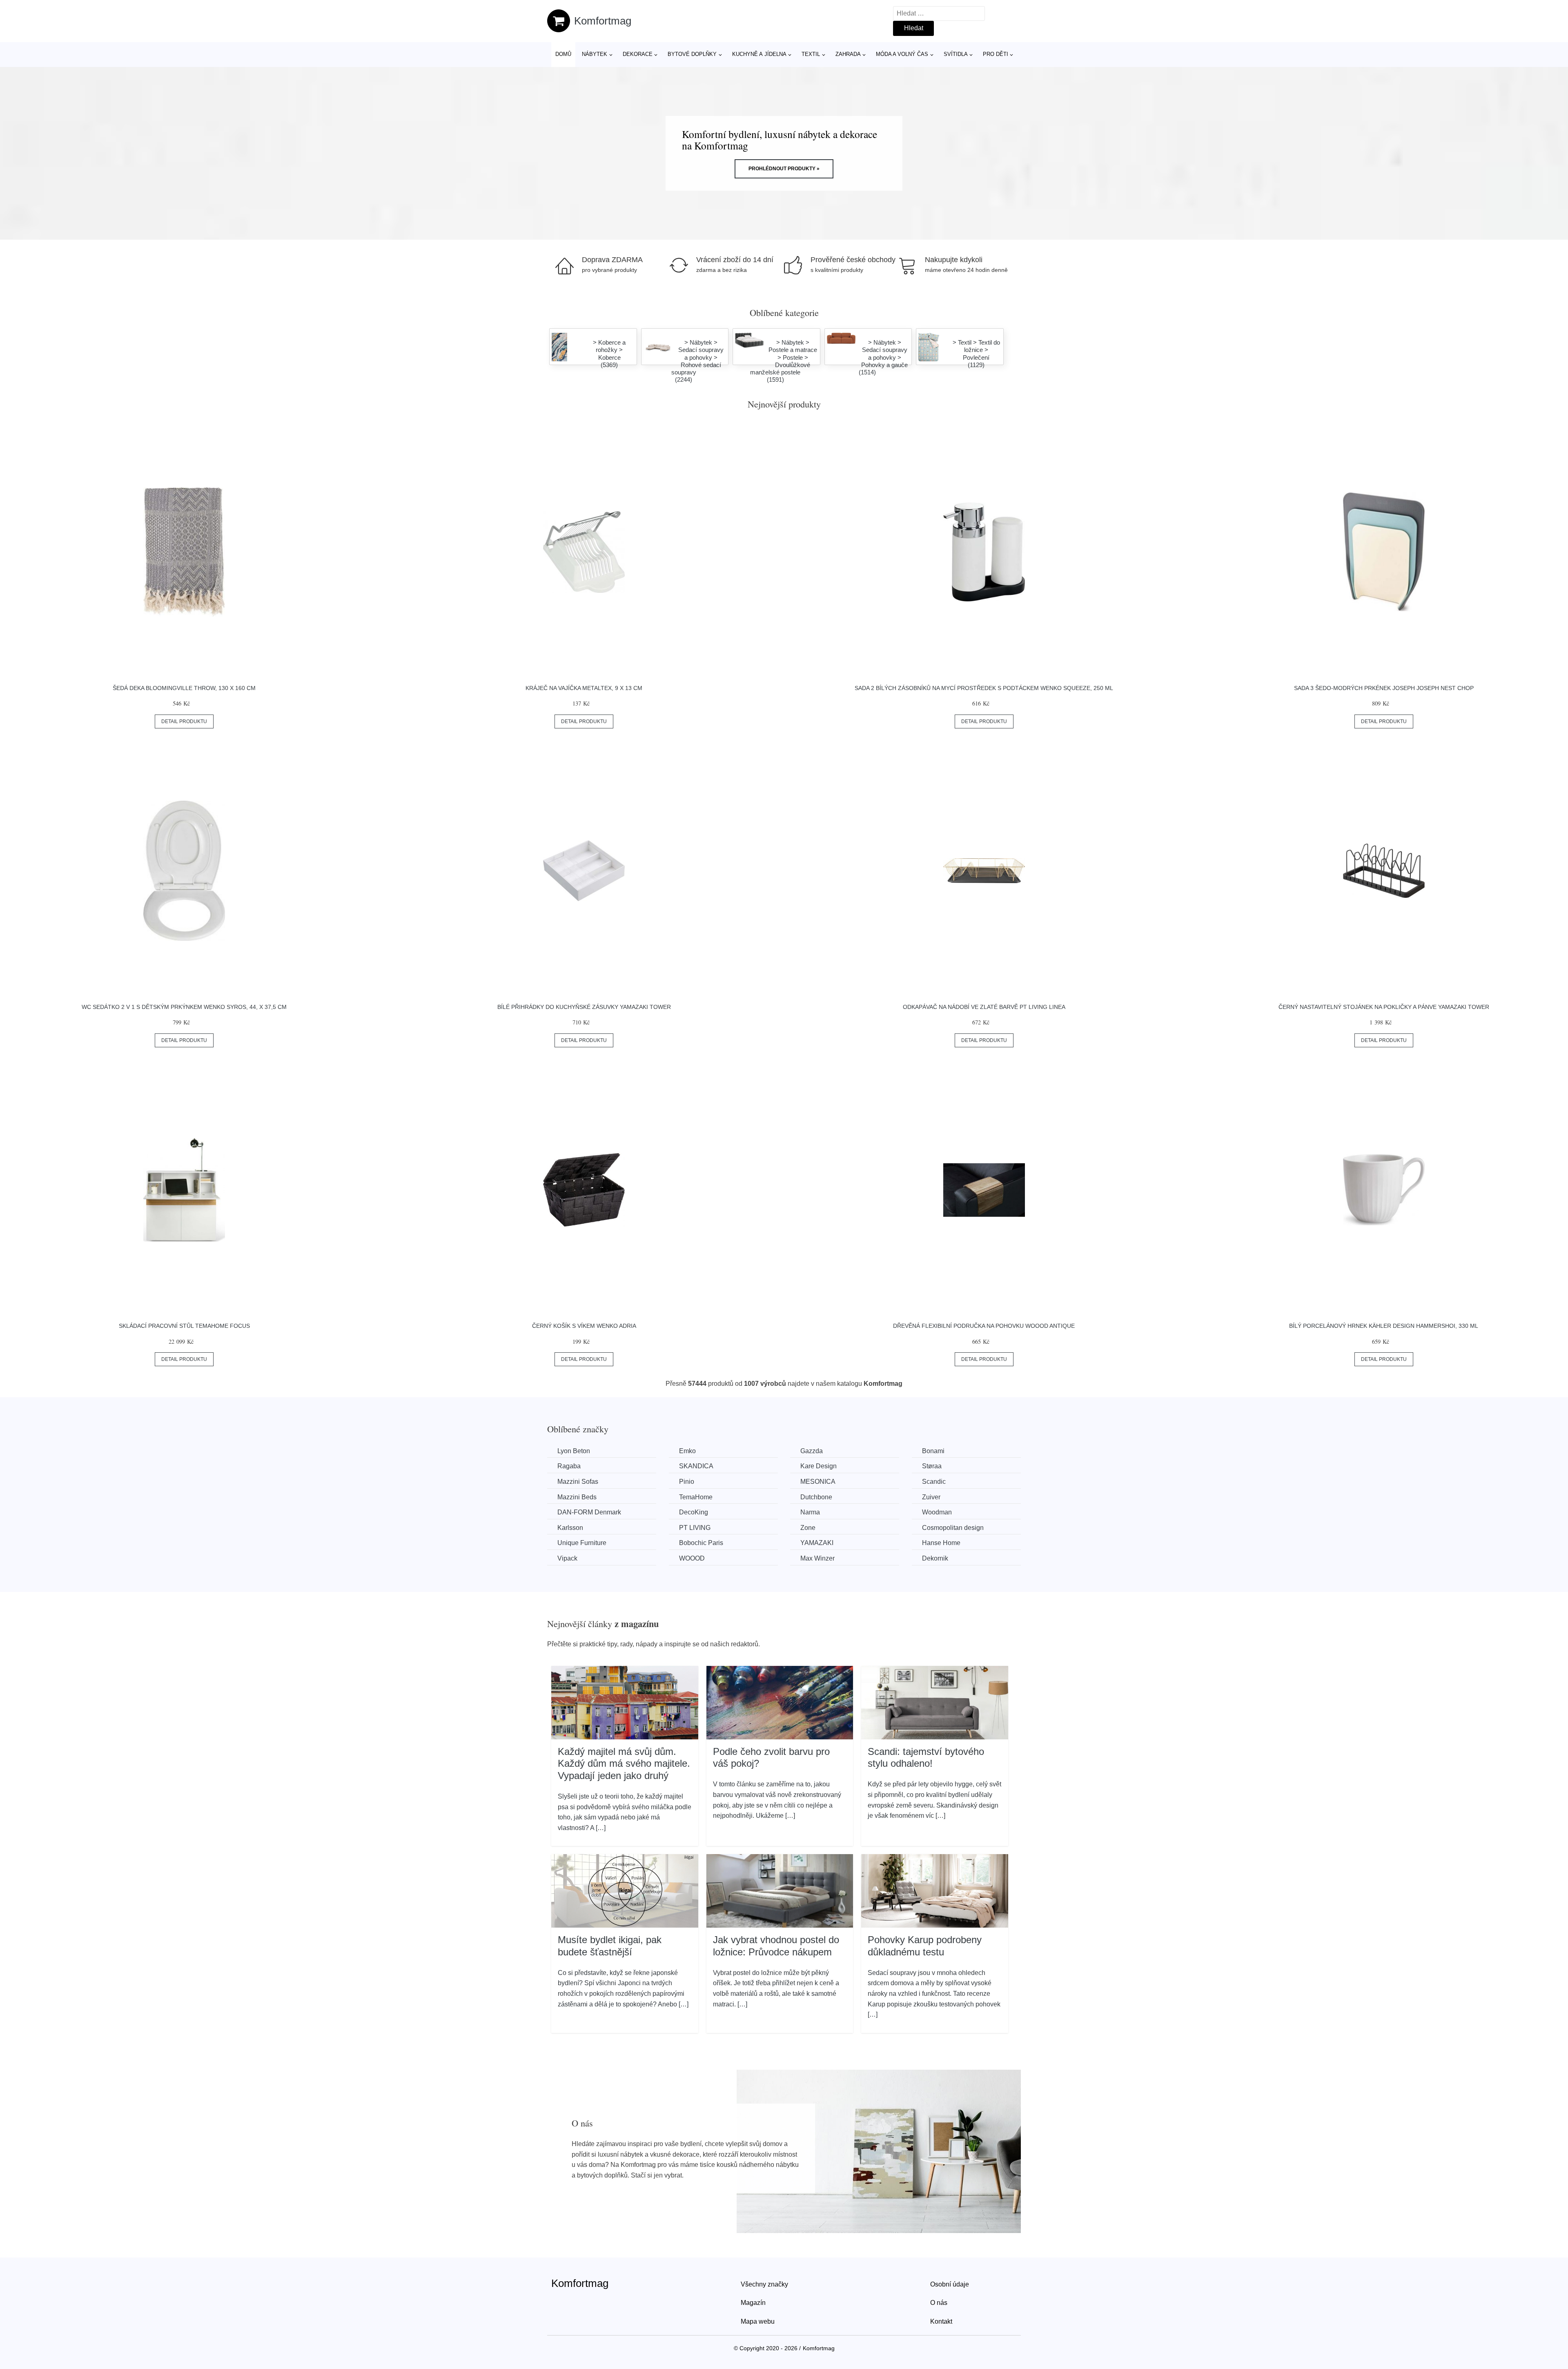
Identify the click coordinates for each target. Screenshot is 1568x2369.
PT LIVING (695, 1528)
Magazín (753, 2303)
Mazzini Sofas (578, 1482)
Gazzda (812, 1451)
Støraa (932, 1466)
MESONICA (818, 1482)
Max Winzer (817, 1558)
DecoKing (694, 1512)
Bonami (933, 1451)
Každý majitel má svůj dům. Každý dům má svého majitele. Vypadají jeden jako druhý (624, 1763)
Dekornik (935, 1558)
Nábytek (595, 54)
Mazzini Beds (577, 1497)
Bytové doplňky (692, 54)
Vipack (567, 1558)
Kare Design (819, 1466)
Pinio (687, 1482)
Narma (810, 1512)
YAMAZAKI (817, 1543)
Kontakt (941, 2321)
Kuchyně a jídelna (759, 54)
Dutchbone (816, 1497)
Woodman (937, 1512)
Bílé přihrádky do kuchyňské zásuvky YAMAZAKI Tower (584, 1007)
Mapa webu (758, 2321)
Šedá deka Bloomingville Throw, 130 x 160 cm (184, 688)
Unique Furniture (582, 1543)
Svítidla (956, 54)
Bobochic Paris (701, 1543)
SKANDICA (696, 1466)
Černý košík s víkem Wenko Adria (584, 1326)
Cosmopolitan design (953, 1528)
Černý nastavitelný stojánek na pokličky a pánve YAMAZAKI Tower (1384, 1007)
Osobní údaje (950, 2284)
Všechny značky (764, 2284)
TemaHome (696, 1497)
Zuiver (931, 1497)
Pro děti (996, 54)
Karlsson (570, 1528)
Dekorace (638, 54)
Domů (563, 54)
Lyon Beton (574, 1451)
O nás (939, 2303)
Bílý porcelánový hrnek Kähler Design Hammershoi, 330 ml (1384, 1326)
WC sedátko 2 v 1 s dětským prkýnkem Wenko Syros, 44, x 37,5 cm (184, 1007)
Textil (811, 54)
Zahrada (848, 54)
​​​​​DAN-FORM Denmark (589, 1512)
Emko (687, 1451)
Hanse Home (941, 1543)
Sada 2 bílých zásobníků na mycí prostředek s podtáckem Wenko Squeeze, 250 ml (984, 688)
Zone (808, 1528)
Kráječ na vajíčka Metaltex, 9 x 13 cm (584, 688)
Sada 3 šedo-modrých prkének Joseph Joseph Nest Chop (1384, 688)
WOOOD (692, 1558)
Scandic (934, 1482)
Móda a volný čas (902, 54)
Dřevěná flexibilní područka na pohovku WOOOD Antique (984, 1326)
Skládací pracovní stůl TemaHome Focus (184, 1326)
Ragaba (569, 1466)
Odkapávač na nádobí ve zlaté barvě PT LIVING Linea (984, 1007)
